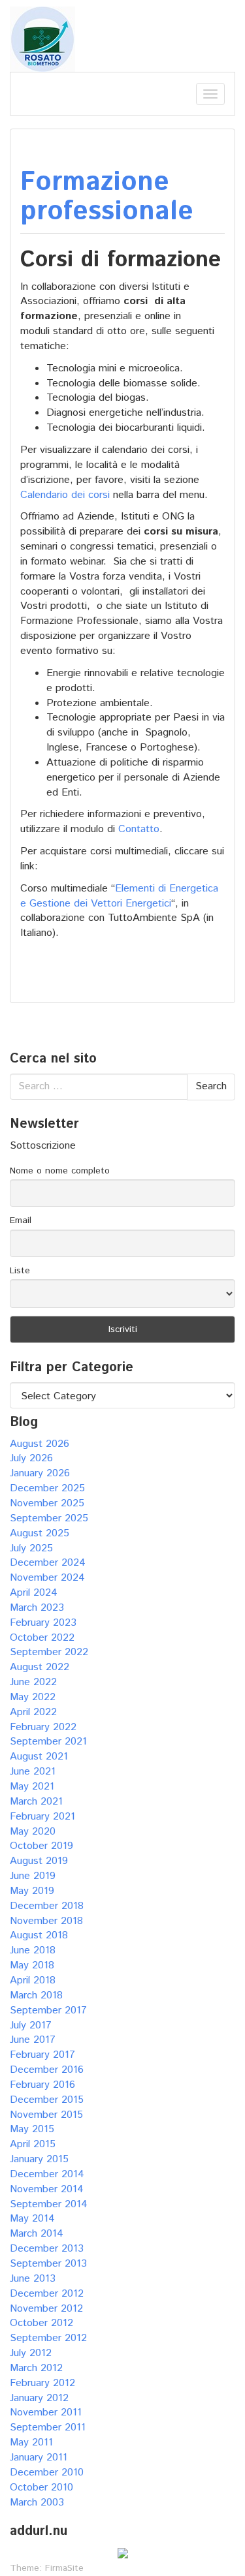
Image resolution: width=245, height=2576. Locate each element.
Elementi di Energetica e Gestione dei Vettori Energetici (119, 896)
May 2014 (32, 2219)
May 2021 (32, 1787)
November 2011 (46, 2413)
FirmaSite (64, 2568)
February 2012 (42, 2383)
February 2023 (43, 1623)
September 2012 (48, 2338)
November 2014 (47, 2189)
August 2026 (40, 1444)
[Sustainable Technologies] (42, 39)
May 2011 (31, 2443)
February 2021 (42, 1817)
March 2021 (36, 1802)
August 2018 (39, 1935)
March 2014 (37, 2234)
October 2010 (41, 2488)
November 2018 (46, 1921)
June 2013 (33, 2279)
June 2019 (33, 1876)
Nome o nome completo (60, 1171)
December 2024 (48, 1563)
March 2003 (37, 2503)
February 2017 (42, 2055)
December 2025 (47, 1488)
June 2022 (33, 1682)
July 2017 (31, 2025)
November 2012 (46, 2309)
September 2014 (49, 2204)
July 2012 (31, 2353)
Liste (20, 1271)
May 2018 (32, 1965)
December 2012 (47, 2294)
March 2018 (36, 1995)
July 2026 (31, 1458)
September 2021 (48, 1742)
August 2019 (39, 1861)
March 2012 (36, 2368)
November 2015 (46, 2115)
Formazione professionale (107, 197)
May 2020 (33, 1832)
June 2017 (33, 2040)
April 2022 (33, 1712)
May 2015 (32, 2129)
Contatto (139, 829)
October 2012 (41, 2323)
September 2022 (49, 1652)
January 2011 (39, 2458)
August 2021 (39, 1757)
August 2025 (40, 1533)
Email (21, 1220)
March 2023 (37, 1608)
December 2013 (47, 2249)
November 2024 (47, 1578)
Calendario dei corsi (65, 495)
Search (211, 1086)
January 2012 (39, 2398)
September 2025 (49, 1518)
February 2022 (43, 1727)
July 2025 (31, 1548)
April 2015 (33, 2144)
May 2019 (32, 1891)
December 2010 (47, 2473)
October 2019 (41, 1846)
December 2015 (47, 2100)
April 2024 (34, 1593)
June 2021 (33, 1772)
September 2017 (48, 2010)
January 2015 (39, 2159)
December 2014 (47, 2174)
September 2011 (48, 2428)
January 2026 (40, 1473)
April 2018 (33, 1980)
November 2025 (47, 1503)
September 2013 (48, 2264)
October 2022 (42, 1638)
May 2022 (33, 1697)
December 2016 (47, 2070)
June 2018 (33, 1950)
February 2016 (42, 2085)
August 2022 (40, 1667)
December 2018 (47, 1906)
